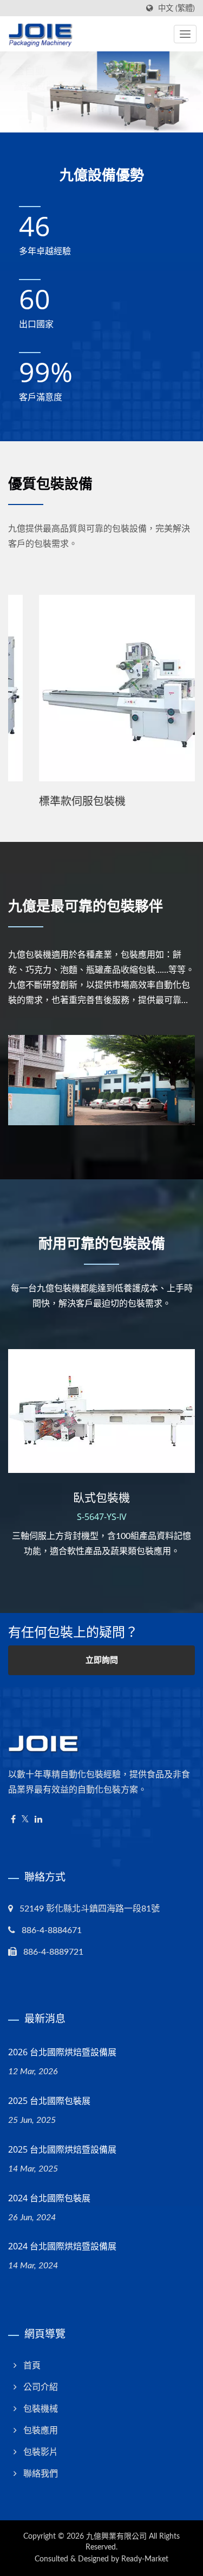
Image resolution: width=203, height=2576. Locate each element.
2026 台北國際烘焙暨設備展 (62, 2052)
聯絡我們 (41, 2474)
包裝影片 (41, 2452)
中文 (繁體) (176, 8)
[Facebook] (13, 1820)
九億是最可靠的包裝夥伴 (86, 906)
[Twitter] (25, 1820)
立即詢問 (102, 1660)
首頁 (32, 2366)
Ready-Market (145, 2559)
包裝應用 (41, 2431)
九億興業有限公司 (116, 2537)
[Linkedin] (38, 1820)
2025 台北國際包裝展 (49, 2101)
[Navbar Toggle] (185, 34)
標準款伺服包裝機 (51, 801)
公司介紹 (41, 2387)
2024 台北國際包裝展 (49, 2198)
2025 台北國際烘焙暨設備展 (62, 2149)
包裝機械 (41, 2409)
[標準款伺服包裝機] (101, 688)
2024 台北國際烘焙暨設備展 (62, 2246)
